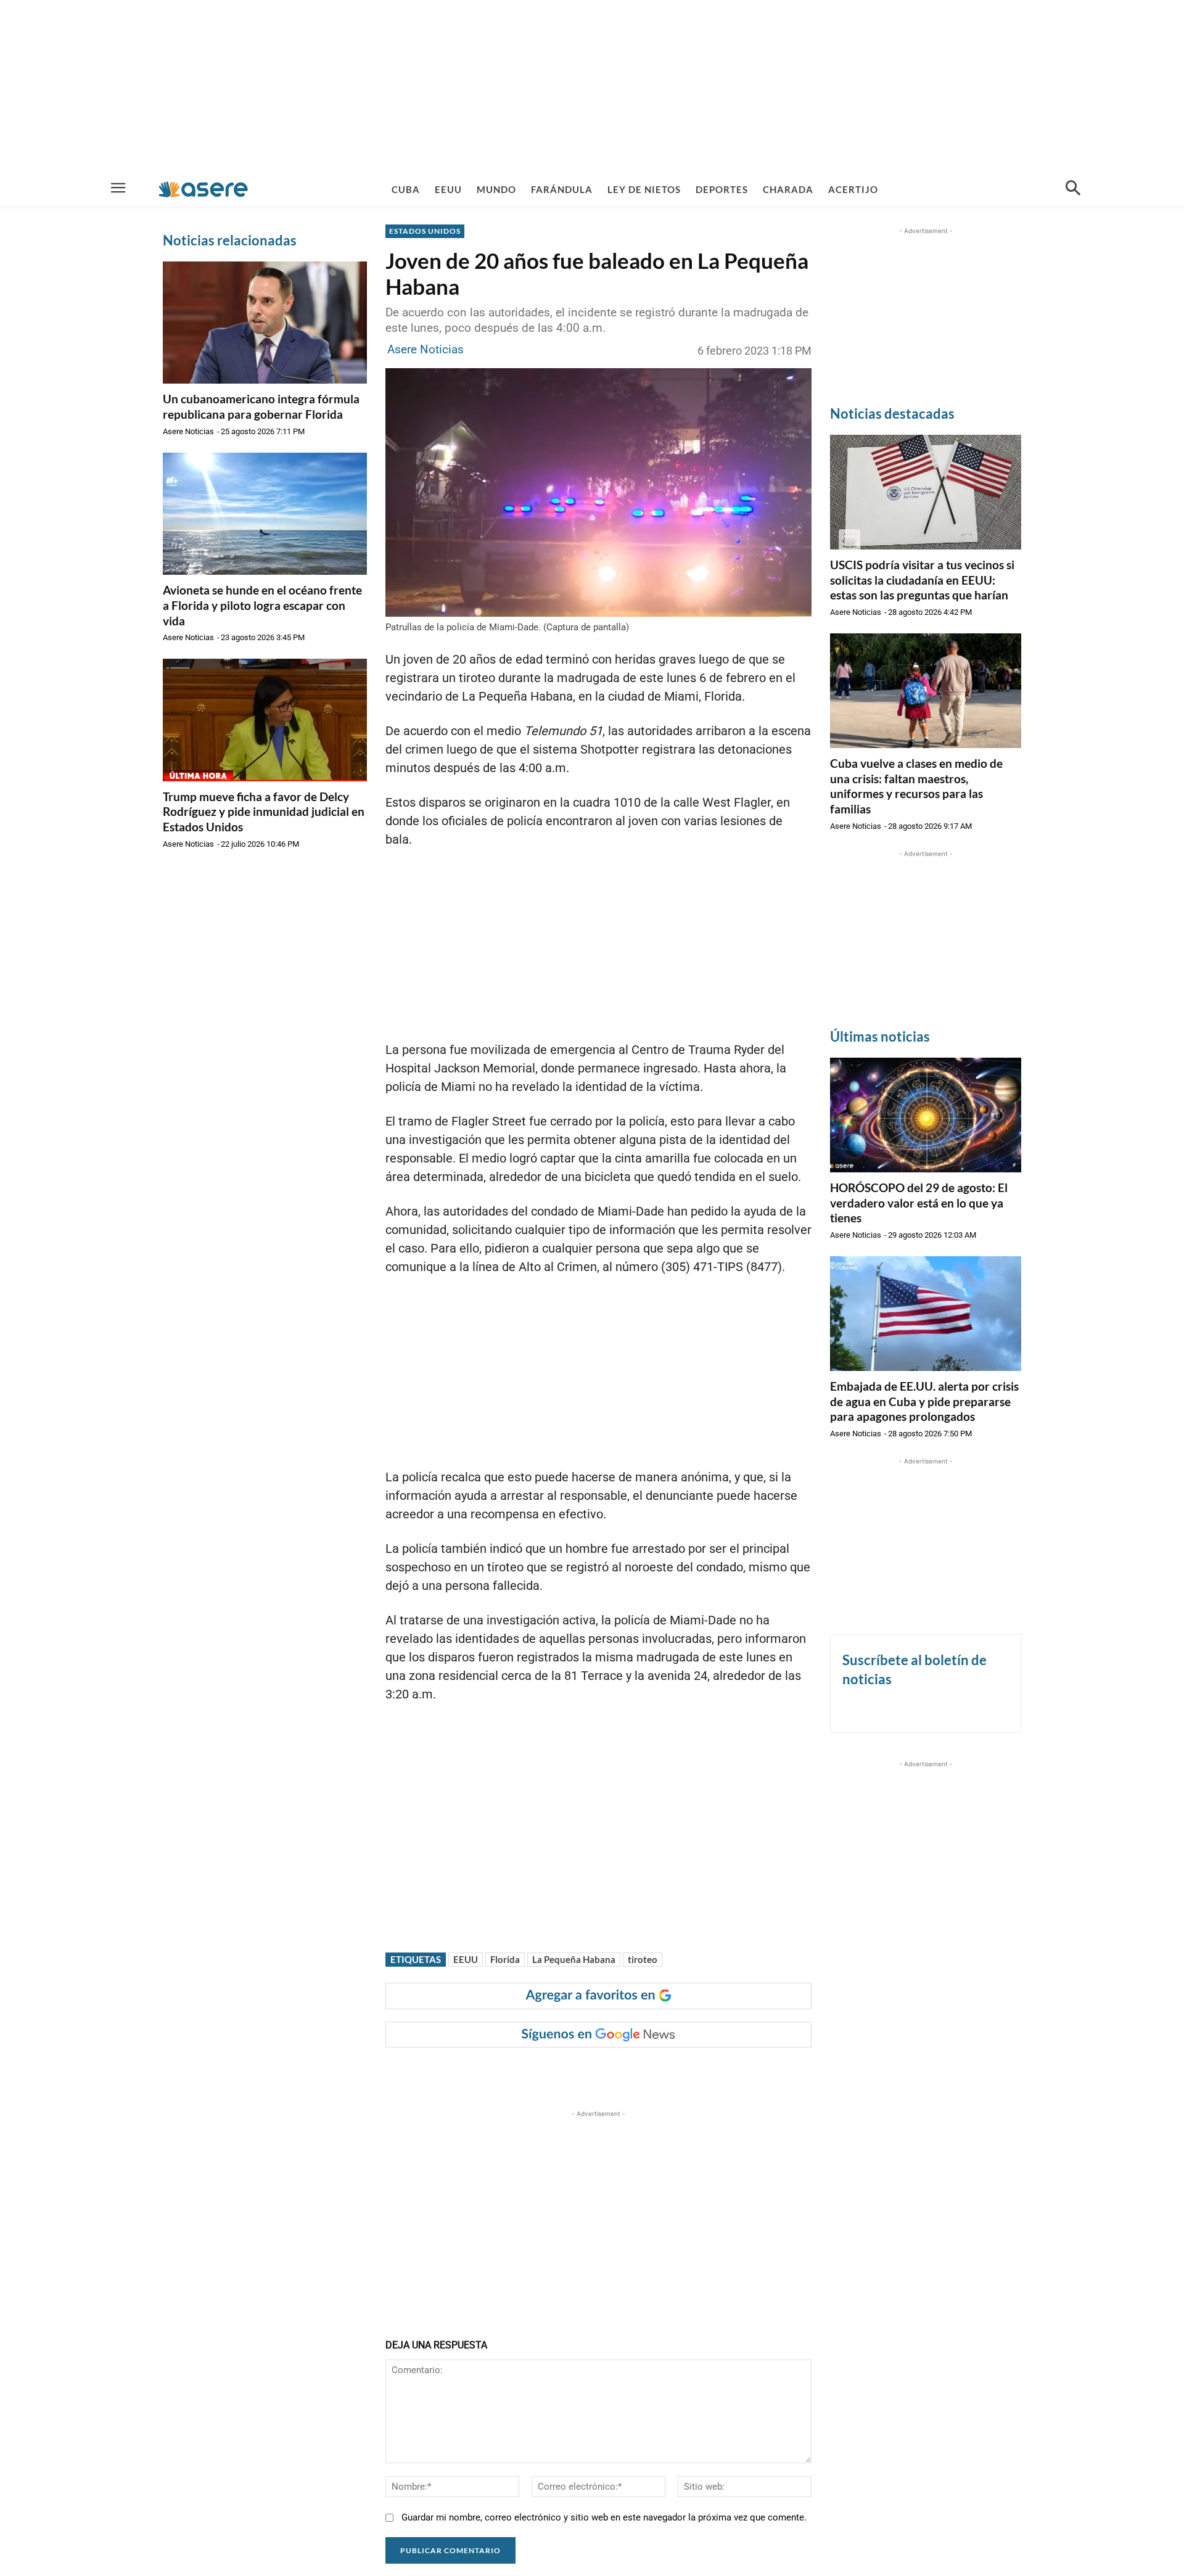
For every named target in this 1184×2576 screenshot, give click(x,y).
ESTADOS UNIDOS (425, 231)
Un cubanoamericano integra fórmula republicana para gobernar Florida (261, 406)
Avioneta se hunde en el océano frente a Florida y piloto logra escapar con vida (262, 605)
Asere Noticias (188, 431)
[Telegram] (597, 2072)
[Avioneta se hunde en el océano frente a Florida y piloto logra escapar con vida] (265, 514)
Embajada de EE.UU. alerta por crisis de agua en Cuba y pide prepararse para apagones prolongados (924, 1401)
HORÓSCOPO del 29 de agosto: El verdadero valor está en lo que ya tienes (919, 1203)
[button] (1073, 189)
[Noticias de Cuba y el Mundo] (203, 189)
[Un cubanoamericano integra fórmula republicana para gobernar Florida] (265, 323)
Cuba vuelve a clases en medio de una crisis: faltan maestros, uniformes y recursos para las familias (916, 786)
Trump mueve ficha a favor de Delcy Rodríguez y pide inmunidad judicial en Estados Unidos (264, 812)
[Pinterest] (540, 2072)
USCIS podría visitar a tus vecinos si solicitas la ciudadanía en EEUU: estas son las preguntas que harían (922, 580)
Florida (505, 1959)
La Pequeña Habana (574, 1959)
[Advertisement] (592, 86)
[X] (512, 2072)
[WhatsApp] (569, 2072)
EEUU (466, 1959)
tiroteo (643, 1959)
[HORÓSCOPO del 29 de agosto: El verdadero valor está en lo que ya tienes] (926, 1115)
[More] (626, 2072)
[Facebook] (483, 2072)
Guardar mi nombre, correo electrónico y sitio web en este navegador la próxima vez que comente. (604, 2517)
